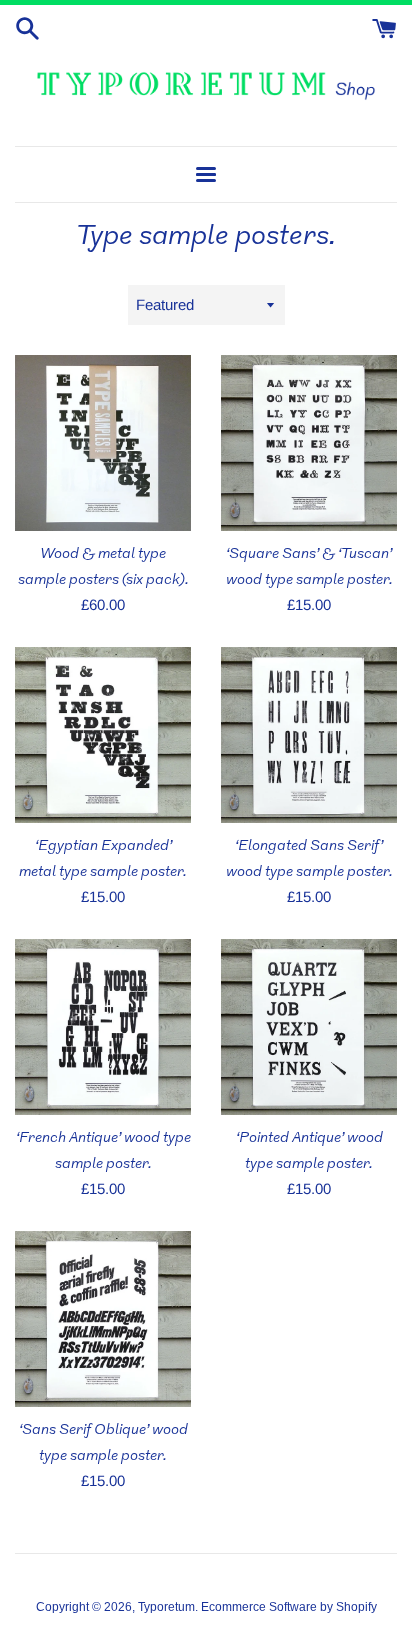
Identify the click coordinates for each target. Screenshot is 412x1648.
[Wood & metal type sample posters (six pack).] (103, 443)
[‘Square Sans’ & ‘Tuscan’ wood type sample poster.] (309, 443)
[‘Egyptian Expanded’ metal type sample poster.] (103, 735)
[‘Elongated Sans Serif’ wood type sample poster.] (309, 735)
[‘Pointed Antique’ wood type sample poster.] (309, 1027)
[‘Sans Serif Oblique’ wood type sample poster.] (103, 1319)
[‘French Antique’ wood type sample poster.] (103, 1027)
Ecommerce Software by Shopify (289, 1607)
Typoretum (166, 1607)
